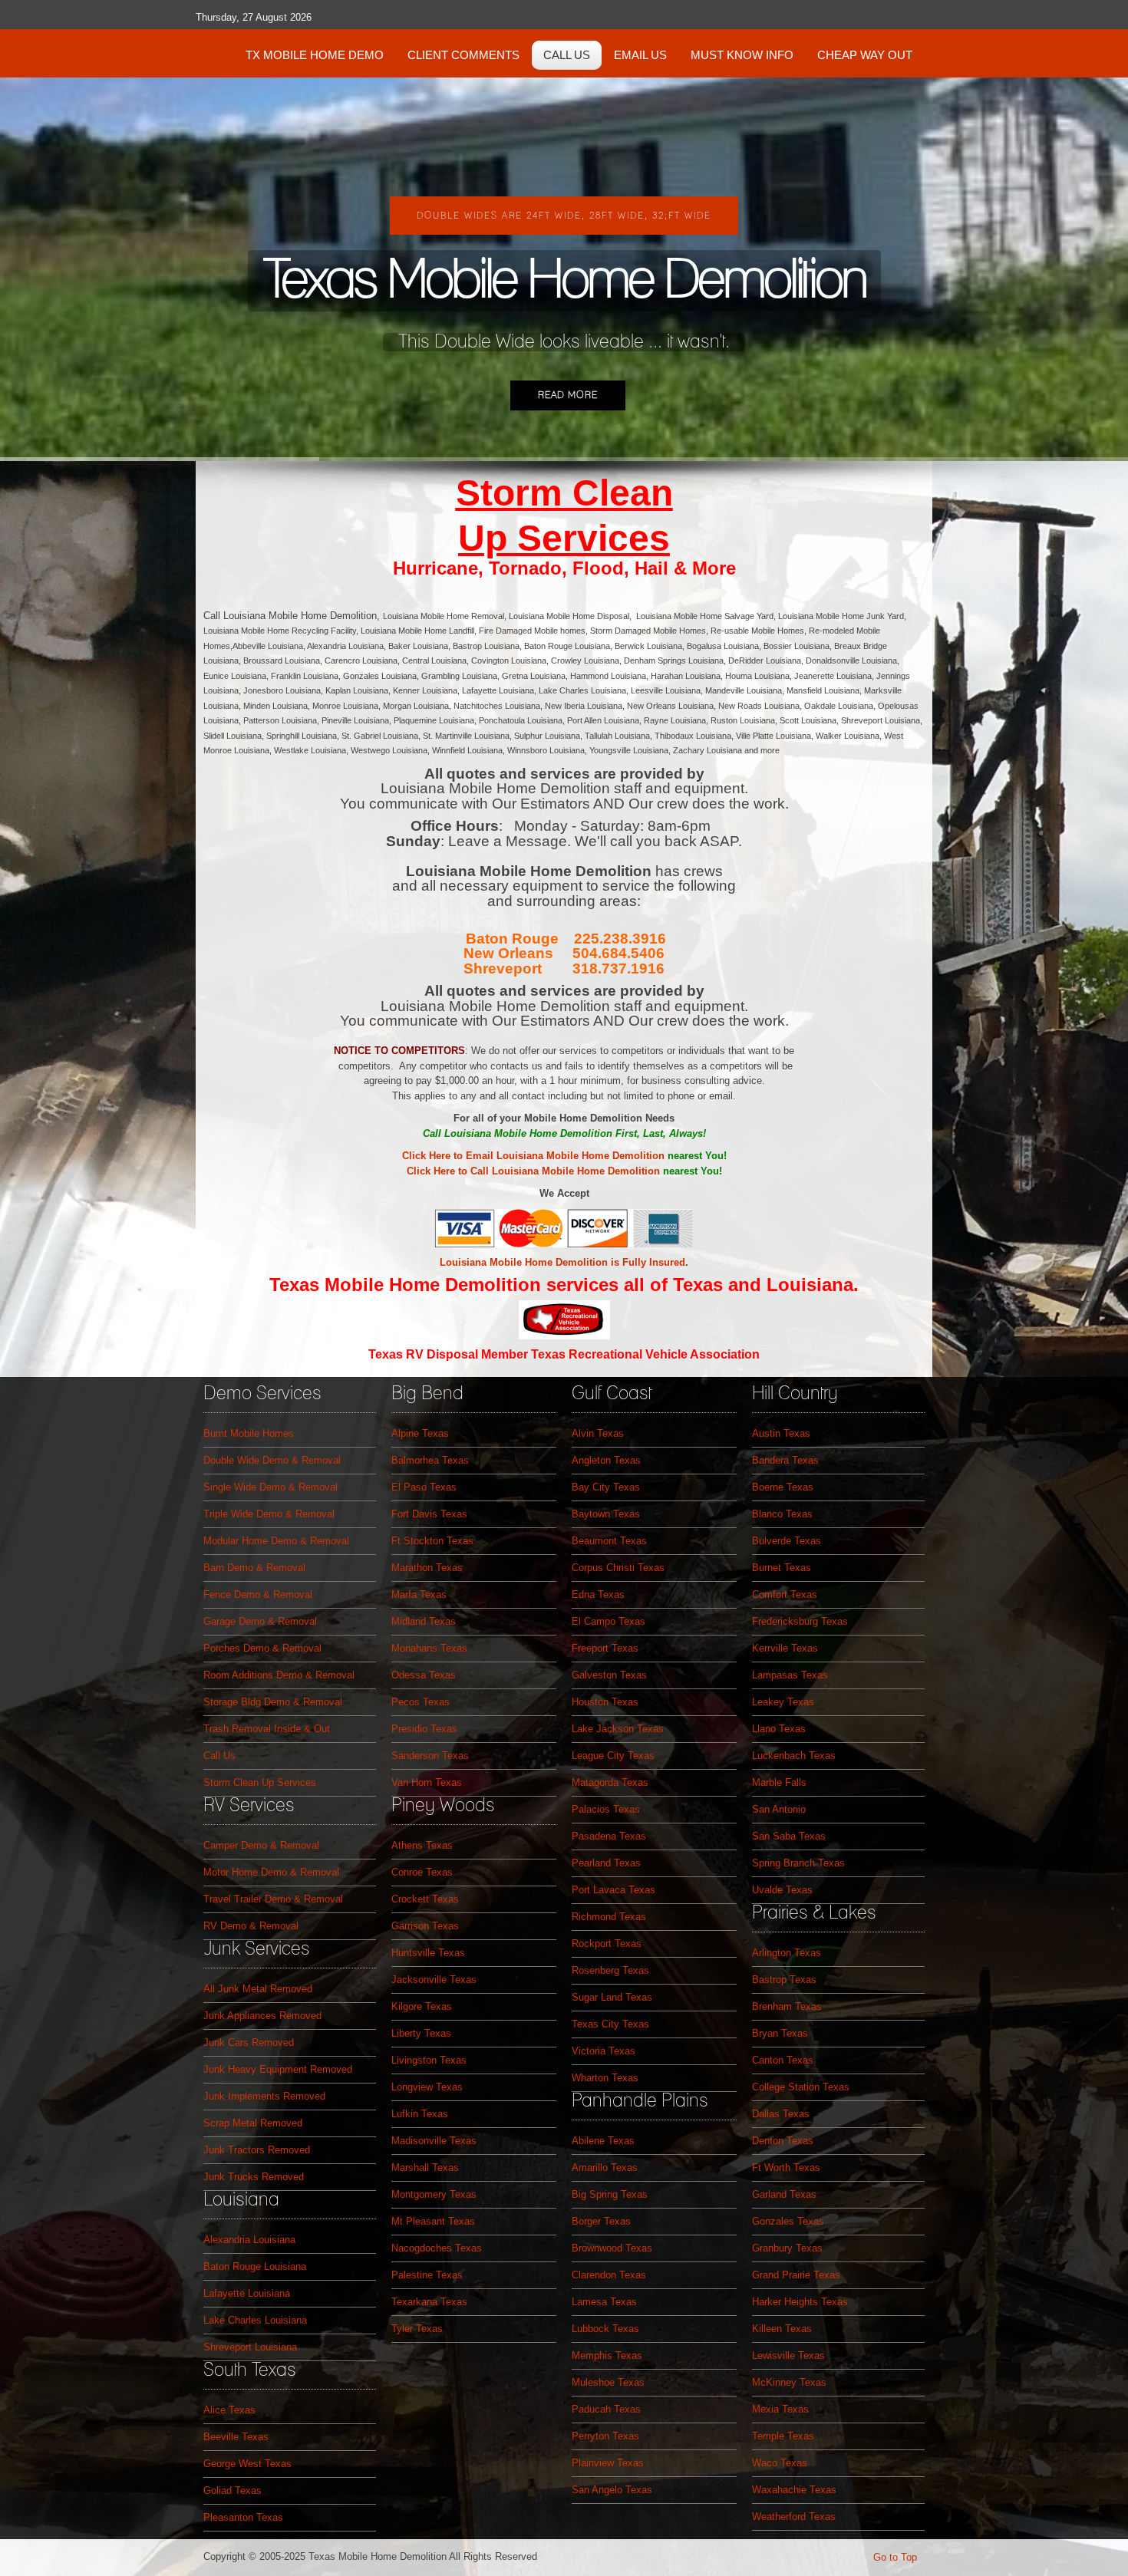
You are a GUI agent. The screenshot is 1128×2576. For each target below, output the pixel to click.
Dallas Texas (781, 2114)
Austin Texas (781, 1433)
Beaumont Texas (609, 1541)
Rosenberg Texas (610, 1970)
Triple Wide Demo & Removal (269, 1514)
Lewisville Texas (788, 2355)
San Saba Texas (789, 1836)
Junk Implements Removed (264, 2096)
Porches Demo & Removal (262, 1648)
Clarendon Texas (609, 2275)
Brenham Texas (787, 2006)
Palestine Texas (427, 2275)
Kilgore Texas (422, 2006)
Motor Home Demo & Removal (271, 1872)
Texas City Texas (610, 2024)
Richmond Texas (609, 1917)
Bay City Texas (606, 1487)
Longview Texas (427, 2087)
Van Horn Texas (427, 1782)
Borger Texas (601, 2221)
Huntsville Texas (428, 1953)
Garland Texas (784, 2194)
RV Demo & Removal (251, 1926)
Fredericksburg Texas (800, 1621)
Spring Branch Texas (798, 1863)
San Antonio (779, 1809)
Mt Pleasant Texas (433, 2221)
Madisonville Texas (434, 2141)
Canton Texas (783, 2060)
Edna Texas (598, 1594)
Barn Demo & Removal (254, 1568)
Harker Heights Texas (800, 2302)
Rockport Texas (607, 1944)
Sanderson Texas (430, 1756)
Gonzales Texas (788, 2221)
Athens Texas (422, 1845)
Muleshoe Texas (608, 2382)
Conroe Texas (422, 1872)
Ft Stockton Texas (432, 1541)
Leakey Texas (783, 1702)
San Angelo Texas (612, 2490)
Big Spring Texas (610, 2194)
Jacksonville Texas (434, 1980)
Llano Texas (779, 1729)
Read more (568, 395)
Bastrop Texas (784, 1980)
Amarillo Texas (605, 2168)
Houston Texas (605, 1702)
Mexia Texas (780, 2409)
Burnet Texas (782, 1568)
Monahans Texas (429, 1648)
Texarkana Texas (429, 2302)
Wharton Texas (605, 2078)
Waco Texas (780, 2463)
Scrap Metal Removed (253, 2123)
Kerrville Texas (785, 1648)
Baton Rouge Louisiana (255, 2266)
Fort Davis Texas (429, 1514)
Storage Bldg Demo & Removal (273, 1702)
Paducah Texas (606, 2409)
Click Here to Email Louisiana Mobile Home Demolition (533, 1156)
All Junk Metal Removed (258, 1989)
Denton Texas (783, 2141)
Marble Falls (779, 1782)
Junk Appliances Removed (262, 2016)
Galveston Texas (609, 1675)
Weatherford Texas (794, 2517)
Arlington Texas (787, 1953)
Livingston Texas (429, 2060)
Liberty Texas (421, 2033)
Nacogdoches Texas (437, 2248)
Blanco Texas (782, 1514)
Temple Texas (783, 2436)
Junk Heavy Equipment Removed (278, 2069)
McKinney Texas (789, 2382)
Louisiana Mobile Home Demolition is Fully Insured (562, 1262)
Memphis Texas (607, 2355)
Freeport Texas (605, 1648)
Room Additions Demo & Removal (279, 1675)
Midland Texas (424, 1621)
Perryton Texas (605, 2436)
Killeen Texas (782, 2329)
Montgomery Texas (434, 2194)
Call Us (219, 1756)
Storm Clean (564, 493)
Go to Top (895, 2557)
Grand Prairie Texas (796, 2275)
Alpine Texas (420, 1433)
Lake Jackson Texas (618, 1729)
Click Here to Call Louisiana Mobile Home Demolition (533, 1171)
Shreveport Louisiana (250, 2347)
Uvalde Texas (782, 1890)
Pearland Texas (606, 1863)
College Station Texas (801, 2087)
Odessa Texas (424, 1675)
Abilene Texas (603, 2141)
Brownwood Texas (612, 2248)
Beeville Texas (236, 2437)
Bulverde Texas (787, 1541)
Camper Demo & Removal (261, 1845)
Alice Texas (229, 2410)
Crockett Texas (425, 1899)
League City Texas (613, 1756)
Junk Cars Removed (249, 2042)
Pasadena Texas (609, 1836)
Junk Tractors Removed (257, 2150)
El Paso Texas (424, 1487)
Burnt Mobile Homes (249, 1433)
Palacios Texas (606, 1809)
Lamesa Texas (604, 2302)
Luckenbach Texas (794, 1756)
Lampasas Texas (790, 1675)
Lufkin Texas (420, 2114)
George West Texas (247, 2464)
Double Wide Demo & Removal (272, 1460)
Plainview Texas (608, 2463)
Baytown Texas (606, 1514)
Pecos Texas (421, 1702)
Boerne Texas (783, 1487)
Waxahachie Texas (794, 2490)
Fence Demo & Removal (258, 1594)
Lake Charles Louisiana (255, 2320)
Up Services (564, 538)
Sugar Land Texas (612, 1997)
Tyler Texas (417, 2329)
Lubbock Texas (605, 2329)
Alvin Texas (598, 1433)
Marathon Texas (427, 1568)
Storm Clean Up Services (260, 1782)
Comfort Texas (785, 1594)
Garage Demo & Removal (260, 1621)
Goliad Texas (233, 2490)
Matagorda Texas (610, 1782)
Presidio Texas (424, 1729)
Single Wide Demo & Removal (270, 1487)
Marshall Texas (425, 2168)
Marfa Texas (419, 1594)
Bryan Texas (780, 2033)
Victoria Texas (604, 2051)
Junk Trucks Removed (254, 2177)
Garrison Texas (425, 1926)
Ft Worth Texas (786, 2168)
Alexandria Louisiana (249, 2240)
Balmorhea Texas (430, 1460)
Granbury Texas (787, 2248)
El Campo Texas (609, 1621)
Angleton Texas (606, 1460)
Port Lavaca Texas (613, 1890)
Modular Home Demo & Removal (276, 1541)
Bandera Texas (785, 1460)
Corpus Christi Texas (618, 1568)
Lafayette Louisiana (247, 2293)
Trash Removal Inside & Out (267, 1729)
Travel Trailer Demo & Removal (273, 1899)
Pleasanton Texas (243, 2517)
